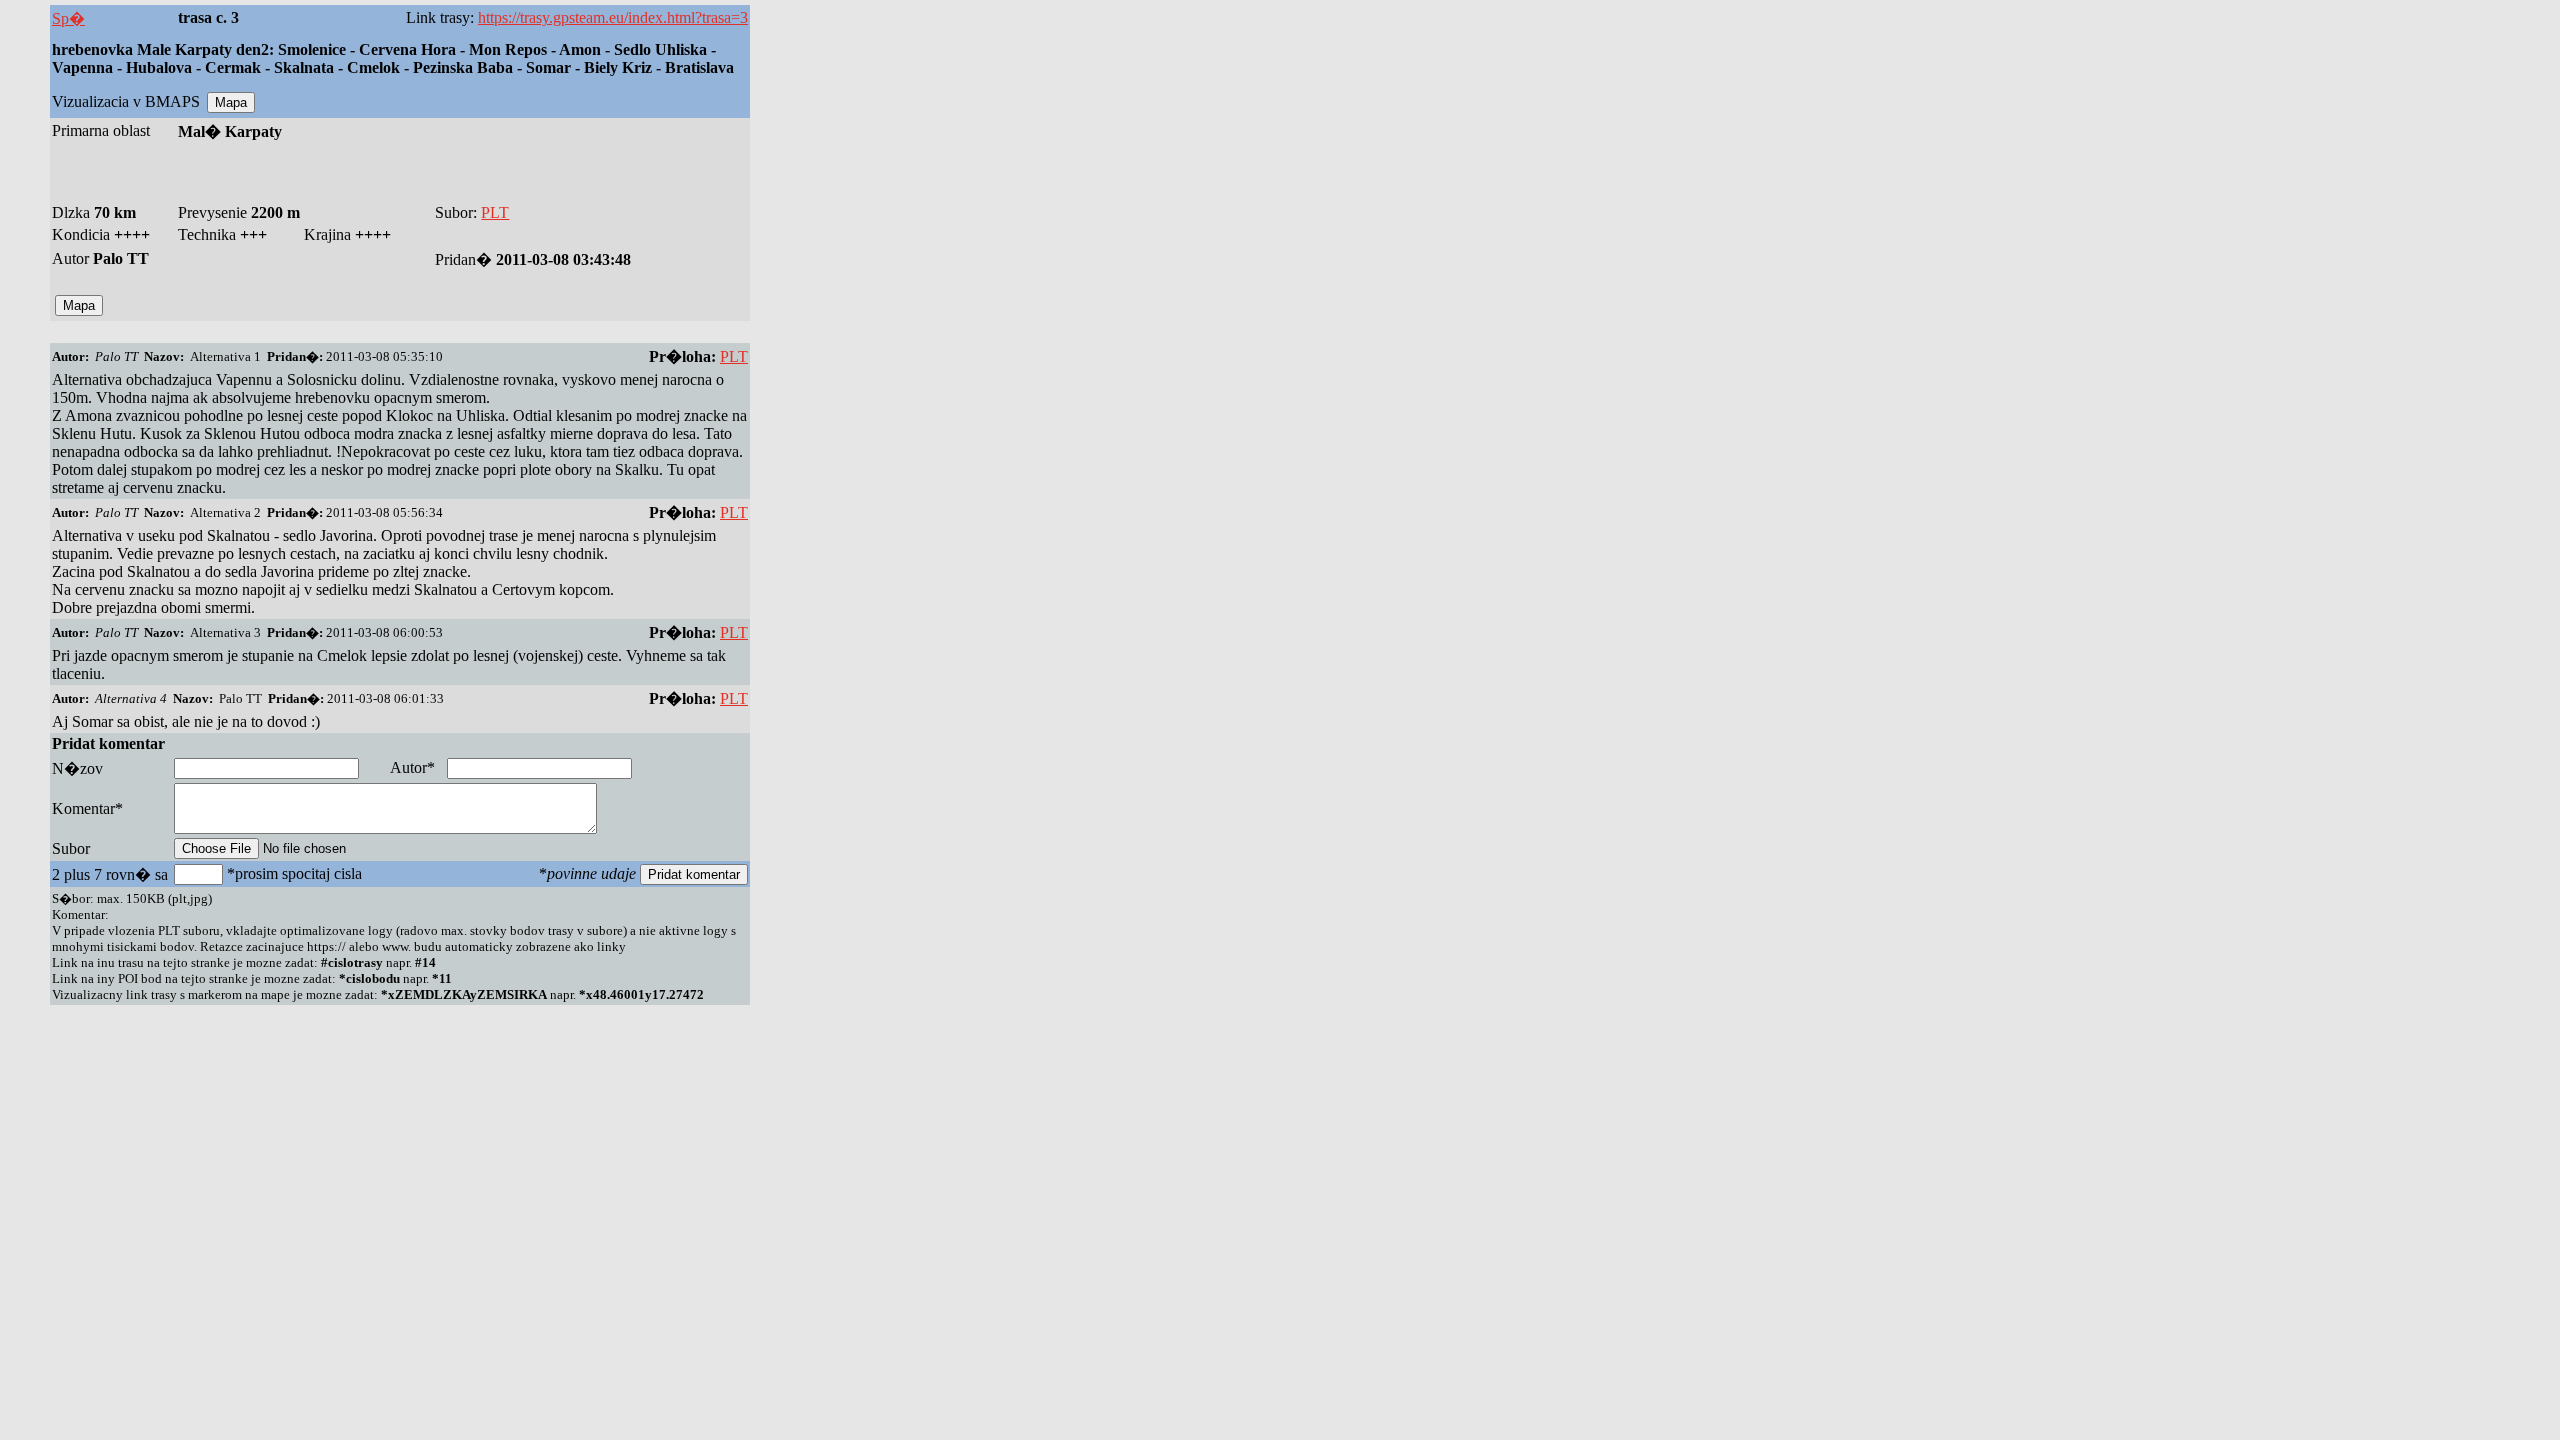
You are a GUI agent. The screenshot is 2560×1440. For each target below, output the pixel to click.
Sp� (68, 18)
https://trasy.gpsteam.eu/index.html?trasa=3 (613, 17)
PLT (495, 212)
